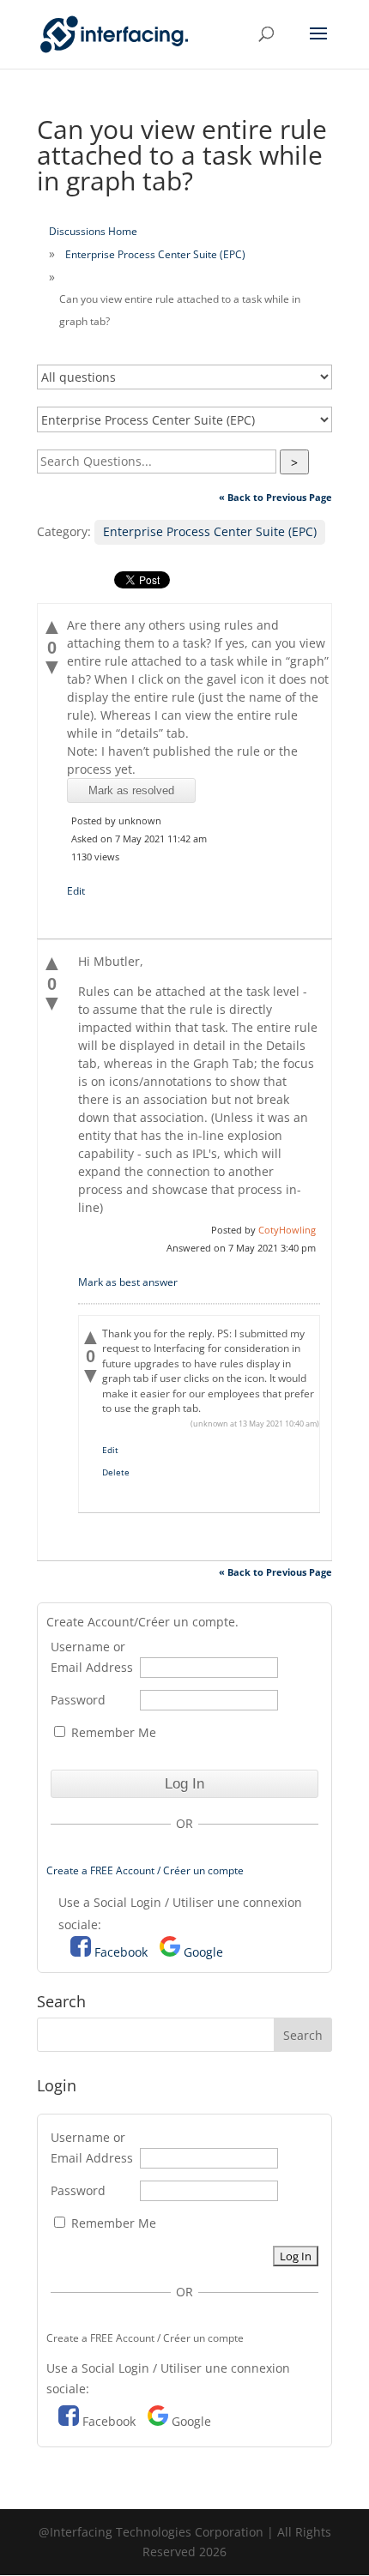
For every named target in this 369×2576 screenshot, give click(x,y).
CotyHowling (287, 1230)
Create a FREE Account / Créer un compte (145, 1870)
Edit (76, 891)
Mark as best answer (128, 1282)
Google (203, 1952)
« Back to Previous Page (275, 497)
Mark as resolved (131, 790)
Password (78, 1700)
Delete (116, 1472)
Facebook (121, 1952)
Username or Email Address (92, 1657)
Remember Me (112, 1732)
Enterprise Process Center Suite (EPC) (155, 254)
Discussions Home (93, 231)
